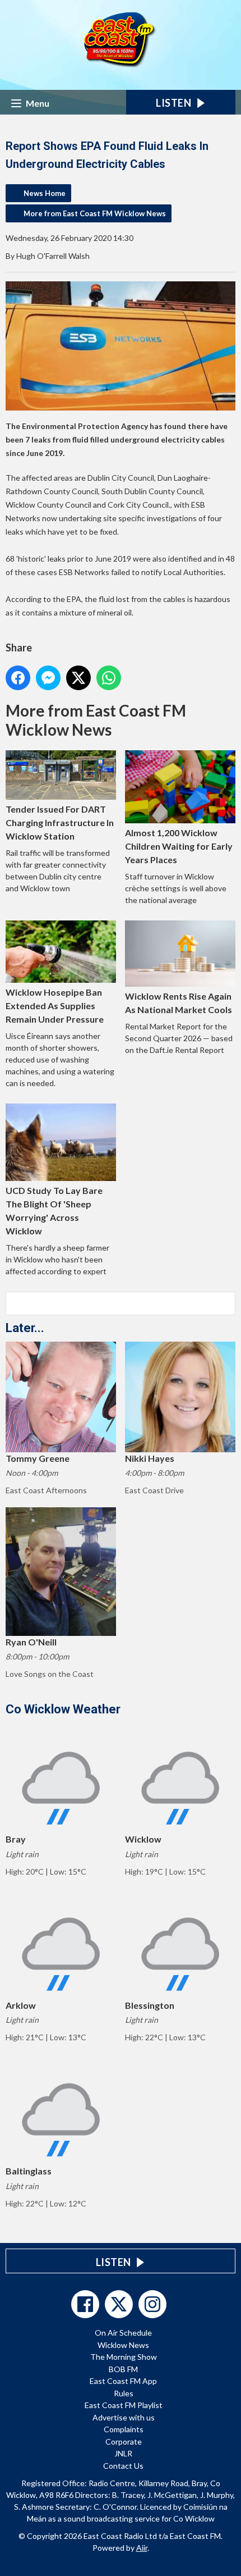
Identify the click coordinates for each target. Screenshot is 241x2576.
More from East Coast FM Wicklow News (95, 213)
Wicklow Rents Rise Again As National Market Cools (179, 1003)
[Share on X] (78, 678)
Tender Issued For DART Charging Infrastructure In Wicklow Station (60, 822)
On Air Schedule (123, 2333)
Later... (25, 1328)
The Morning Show (124, 2357)
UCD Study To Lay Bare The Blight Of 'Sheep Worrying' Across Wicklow (54, 1211)
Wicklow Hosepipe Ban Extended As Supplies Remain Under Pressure (55, 1006)
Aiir (142, 2548)
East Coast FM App (123, 2381)
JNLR (123, 2453)
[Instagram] (152, 2304)
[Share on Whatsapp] (109, 678)
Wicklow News (123, 2345)
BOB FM (123, 2369)
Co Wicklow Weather (63, 1709)
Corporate (124, 2441)
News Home (45, 193)
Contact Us (123, 2466)
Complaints (124, 2429)
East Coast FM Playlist (124, 2405)
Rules (124, 2393)
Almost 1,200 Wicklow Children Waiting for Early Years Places (179, 846)
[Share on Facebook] (18, 678)
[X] (119, 2304)
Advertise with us (124, 2417)
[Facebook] (85, 2304)
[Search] (226, 1303)
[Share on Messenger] (48, 678)
